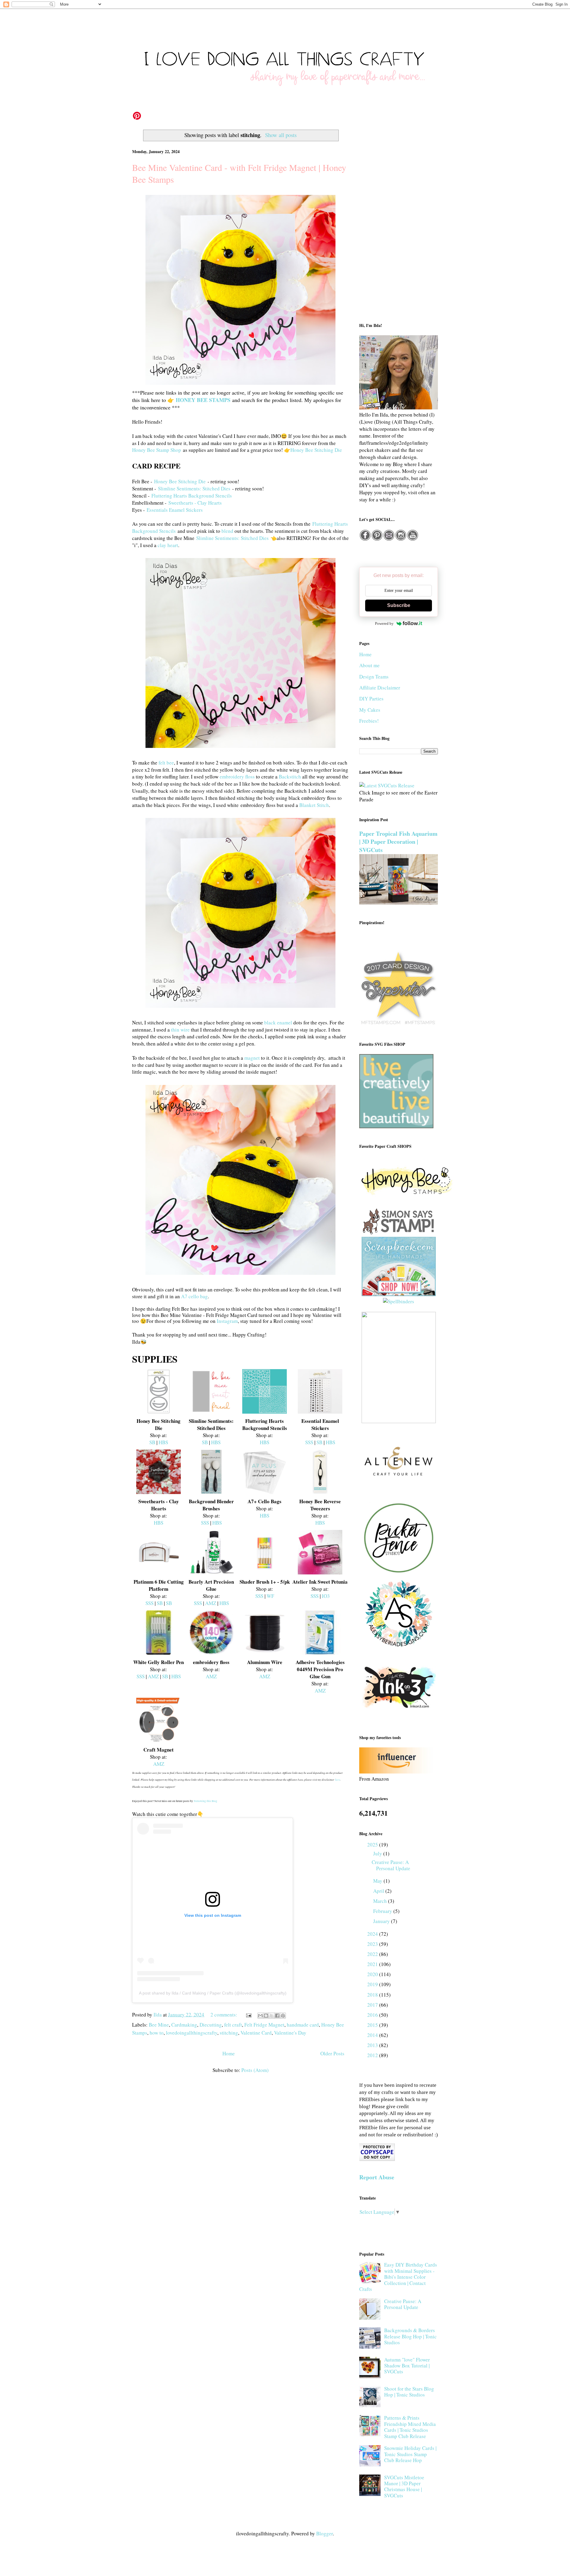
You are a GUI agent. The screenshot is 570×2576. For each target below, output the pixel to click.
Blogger (324, 2533)
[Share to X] (272, 2016)
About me (369, 665)
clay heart (168, 545)
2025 (373, 1845)
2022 (373, 1954)
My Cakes (370, 710)
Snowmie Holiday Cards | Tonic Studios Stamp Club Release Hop (410, 2454)
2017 (373, 2005)
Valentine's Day (290, 2033)
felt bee (166, 763)
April (379, 1891)
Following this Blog (206, 1801)
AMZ (211, 1603)
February (383, 1911)
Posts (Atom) (255, 2070)
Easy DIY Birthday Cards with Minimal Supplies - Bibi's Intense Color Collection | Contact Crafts (398, 2277)
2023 (373, 1944)
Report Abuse (377, 2177)
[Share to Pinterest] (283, 2016)
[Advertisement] (399, 220)
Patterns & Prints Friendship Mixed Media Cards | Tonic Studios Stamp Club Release (410, 2427)
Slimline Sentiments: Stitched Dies (194, 488)
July (378, 1853)
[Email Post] (248, 2015)
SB (152, 1442)
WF (270, 1596)
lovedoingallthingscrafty (192, 2033)
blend (227, 531)
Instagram (227, 1321)
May (378, 1881)
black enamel (278, 1022)
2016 (373, 2015)
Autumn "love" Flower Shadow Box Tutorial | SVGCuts (407, 2366)
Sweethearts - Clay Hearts (195, 503)
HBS (163, 1442)
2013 (373, 2045)
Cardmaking (184, 2025)
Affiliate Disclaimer (380, 688)
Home (229, 2053)
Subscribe (399, 605)
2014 (373, 2035)
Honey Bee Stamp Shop (157, 450)
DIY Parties (371, 699)
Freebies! (369, 721)
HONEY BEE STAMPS (203, 400)
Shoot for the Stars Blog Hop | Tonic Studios (409, 2392)
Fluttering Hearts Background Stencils (192, 496)
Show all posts (281, 135)
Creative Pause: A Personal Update (391, 1865)
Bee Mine (159, 2025)
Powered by (384, 623)
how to (157, 2033)
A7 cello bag (194, 1296)
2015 (373, 2025)
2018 (373, 1995)
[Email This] (260, 2016)
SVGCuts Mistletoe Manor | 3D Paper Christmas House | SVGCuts (404, 2486)
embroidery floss (237, 777)
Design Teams (374, 677)
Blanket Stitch (314, 805)
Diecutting (211, 2025)
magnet (252, 1058)
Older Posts (332, 2053)
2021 (373, 1964)
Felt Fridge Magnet (264, 2025)
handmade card (303, 2025)
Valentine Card (256, 2033)
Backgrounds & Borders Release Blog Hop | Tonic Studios (410, 2336)
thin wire (180, 1030)
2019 (373, 1984)
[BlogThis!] (266, 2016)
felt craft (233, 2025)
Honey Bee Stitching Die (316, 450)
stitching (229, 2033)
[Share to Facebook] (277, 2016)
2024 (373, 1934)
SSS (309, 1442)
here (338, 1779)
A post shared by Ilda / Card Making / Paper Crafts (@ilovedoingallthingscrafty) (213, 1993)
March (381, 1901)
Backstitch (290, 777)
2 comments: (224, 2015)
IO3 (326, 1596)
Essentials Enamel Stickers (175, 510)
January (382, 1921)
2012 (373, 2055)
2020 (373, 1974)
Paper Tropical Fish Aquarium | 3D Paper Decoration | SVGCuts (398, 842)
